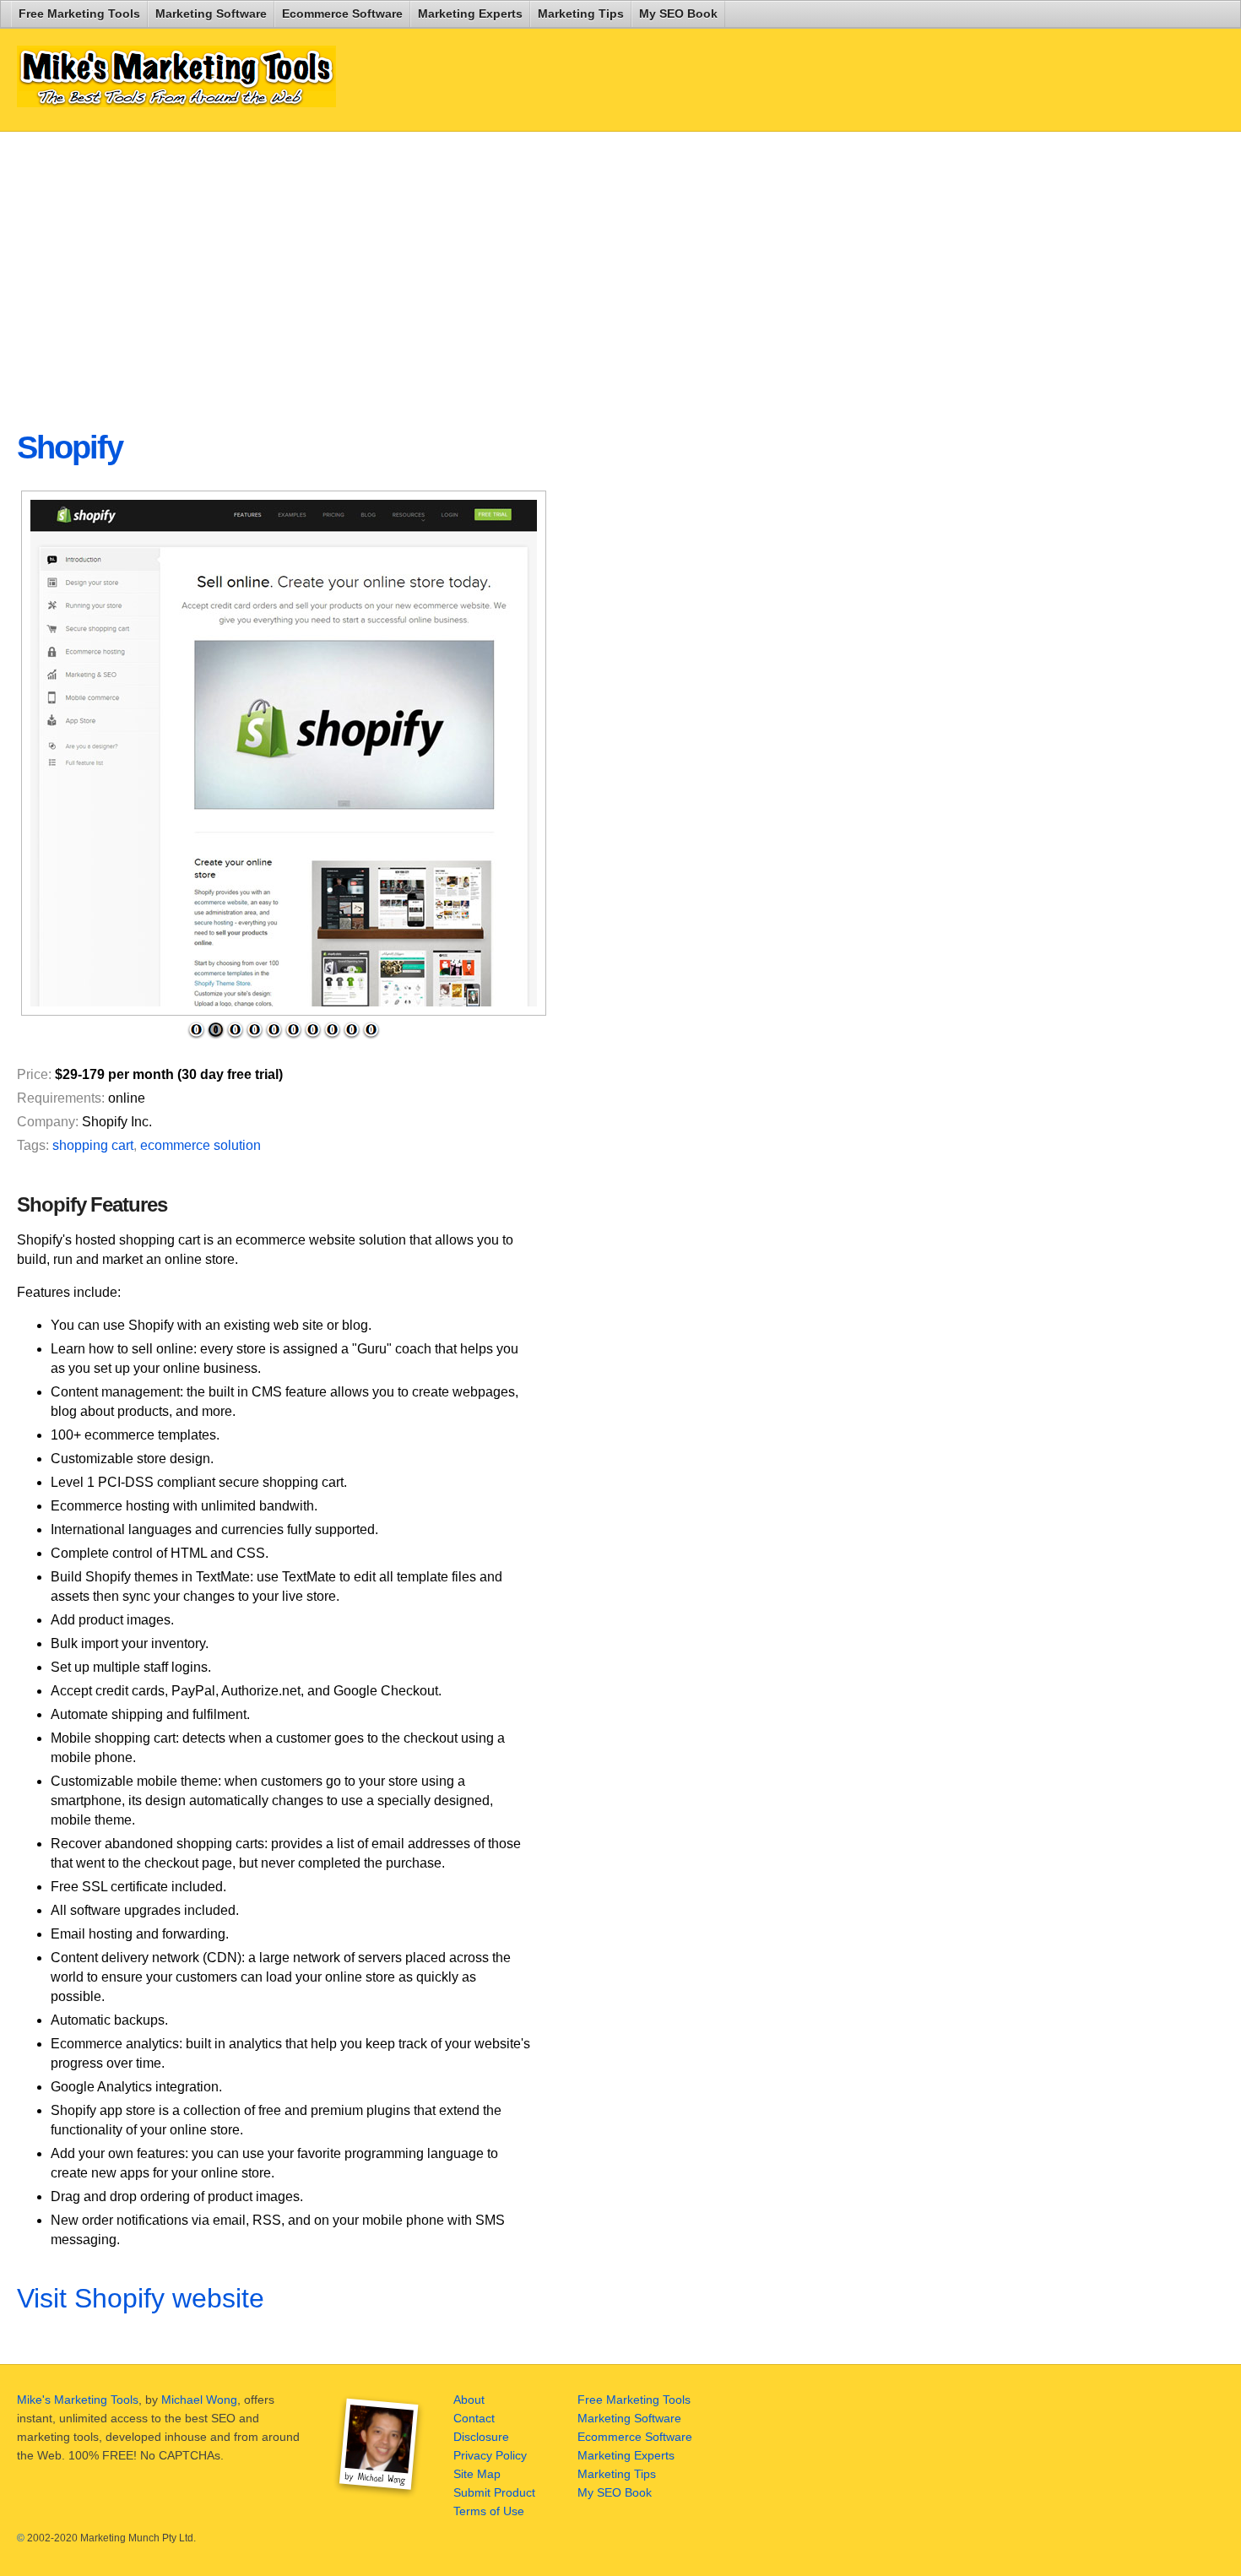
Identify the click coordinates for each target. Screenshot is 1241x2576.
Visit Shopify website (141, 2298)
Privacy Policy (490, 2455)
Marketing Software (211, 14)
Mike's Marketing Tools (78, 2400)
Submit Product (494, 2492)
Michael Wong (199, 2400)
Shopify (70, 447)
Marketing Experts (470, 14)
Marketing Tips (581, 14)
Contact (474, 2418)
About (469, 2400)
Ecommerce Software (342, 14)
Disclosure (481, 2437)
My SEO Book (678, 14)
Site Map (477, 2474)
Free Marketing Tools (79, 14)
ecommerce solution (201, 1145)
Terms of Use (489, 2511)
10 (371, 1030)
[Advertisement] (425, 267)
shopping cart (93, 1145)
